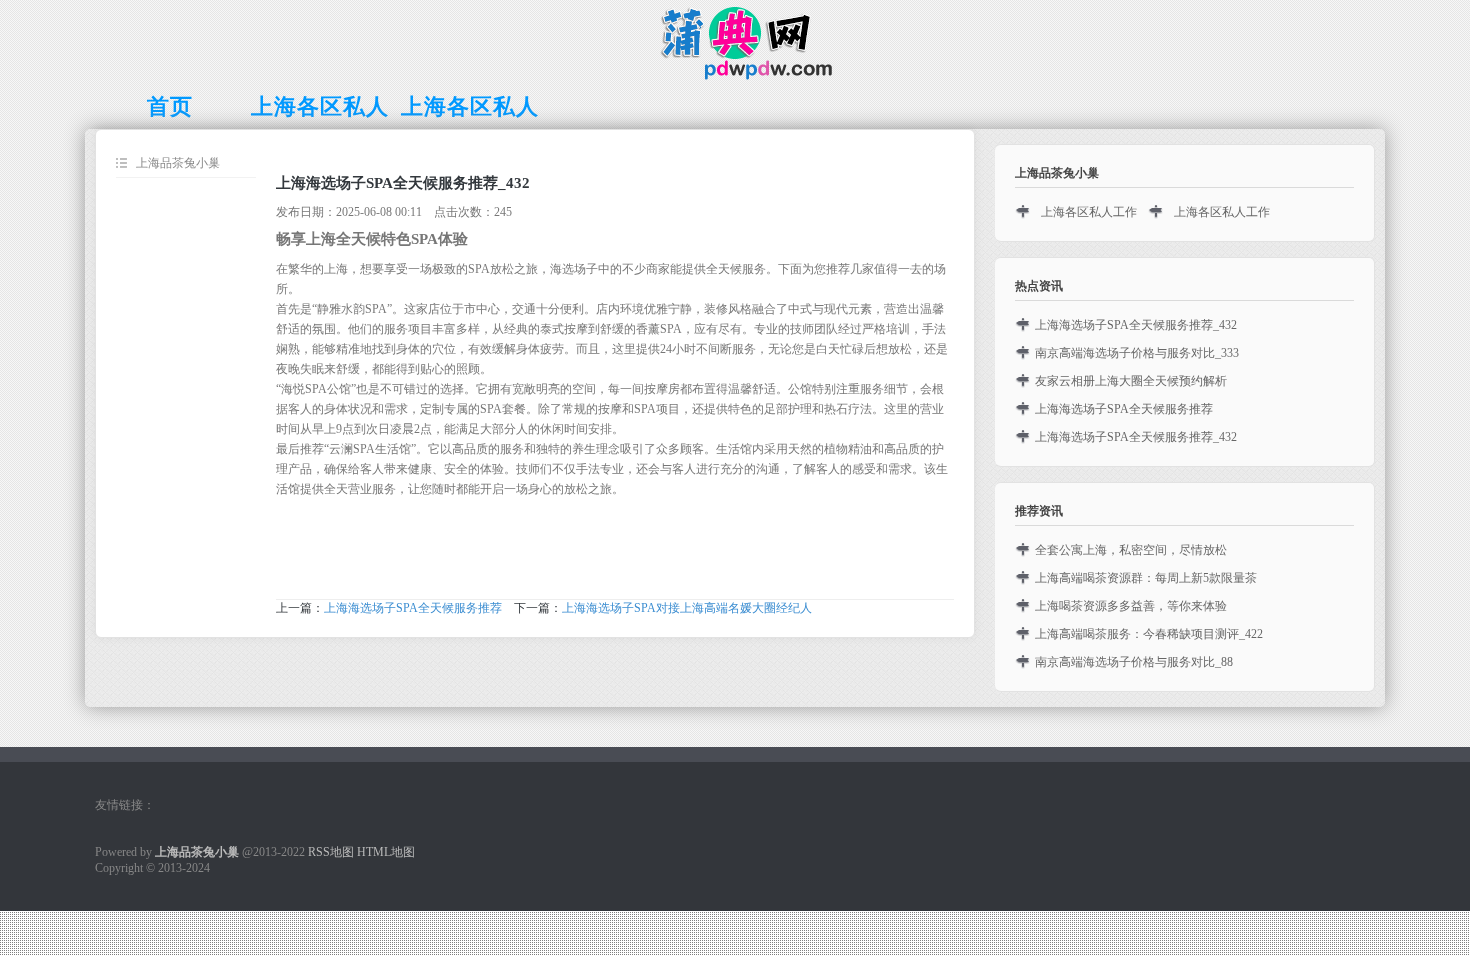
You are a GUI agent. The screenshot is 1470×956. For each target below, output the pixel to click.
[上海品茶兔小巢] (735, 76)
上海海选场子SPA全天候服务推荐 (413, 608)
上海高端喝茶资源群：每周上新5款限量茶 (1146, 578)
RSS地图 (331, 852)
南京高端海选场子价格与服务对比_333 (1137, 353)
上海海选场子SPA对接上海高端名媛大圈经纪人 (687, 608)
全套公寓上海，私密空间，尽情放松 (1131, 550)
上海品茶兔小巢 (178, 163)
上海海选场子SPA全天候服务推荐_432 (1136, 325)
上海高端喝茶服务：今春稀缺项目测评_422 (1149, 634)
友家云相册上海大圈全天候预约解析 (1131, 381)
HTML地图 (386, 852)
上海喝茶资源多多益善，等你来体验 (1131, 606)
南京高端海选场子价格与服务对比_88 (1134, 662)
